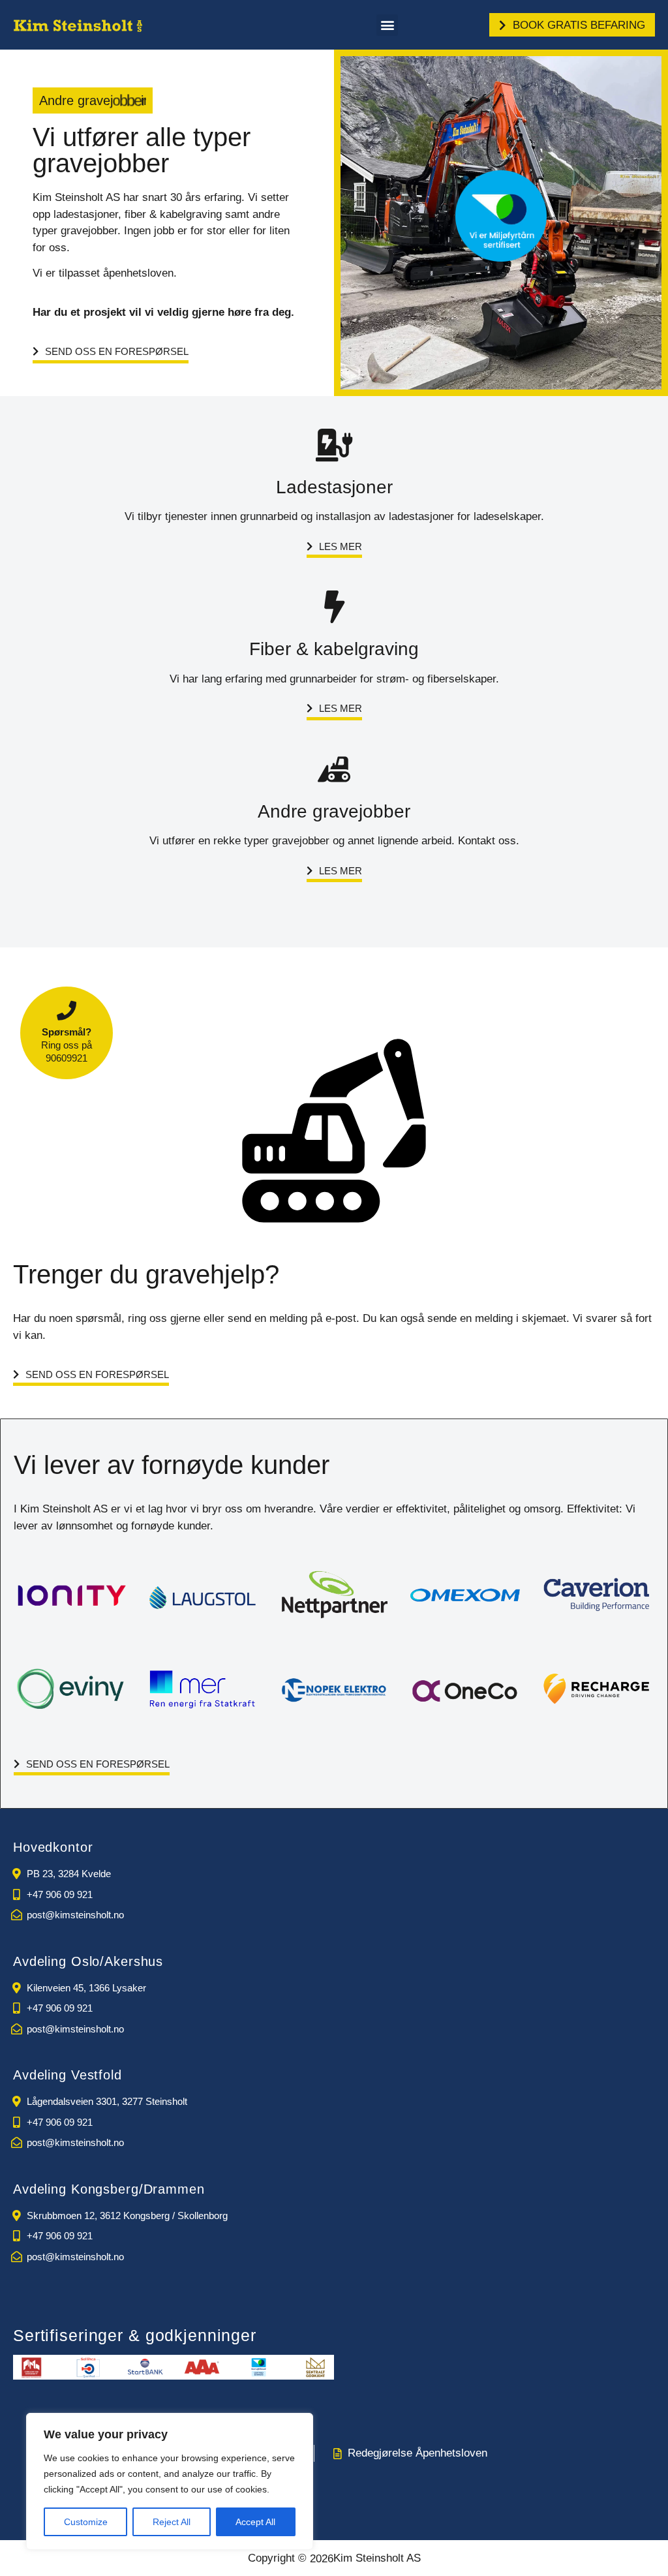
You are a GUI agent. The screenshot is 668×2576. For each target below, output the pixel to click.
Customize (86, 2522)
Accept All (255, 2522)
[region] (170, 2481)
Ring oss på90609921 (67, 1045)
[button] (387, 25)
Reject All (172, 2522)
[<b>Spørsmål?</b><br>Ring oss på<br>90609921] (67, 1011)
